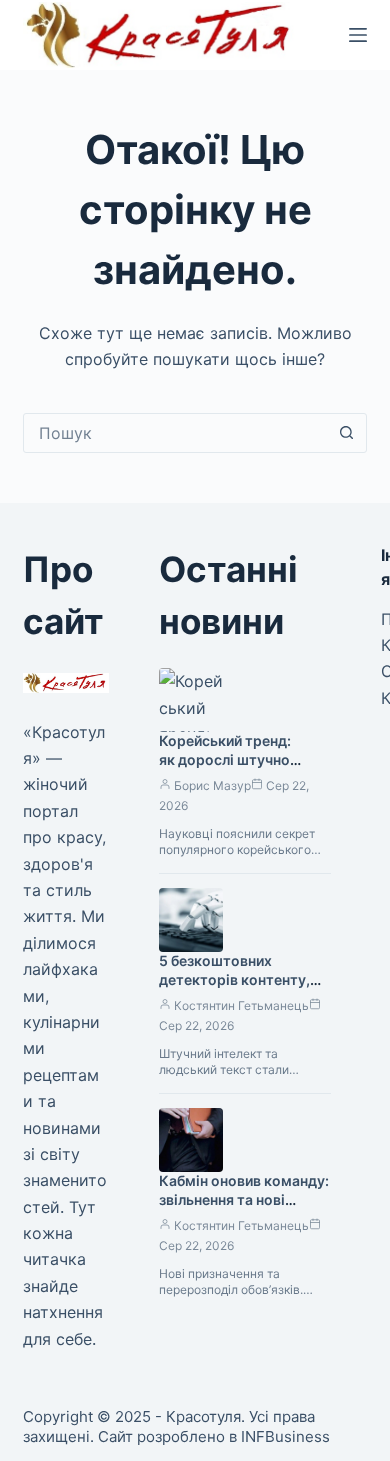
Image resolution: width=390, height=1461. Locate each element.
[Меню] (358, 35)
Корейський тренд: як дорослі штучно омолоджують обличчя (240, 759)
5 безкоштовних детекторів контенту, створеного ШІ (234, 979)
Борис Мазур (212, 785)
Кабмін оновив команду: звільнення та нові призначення (244, 1199)
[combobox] (175, 433)
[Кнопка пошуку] (347, 433)
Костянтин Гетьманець (241, 1005)
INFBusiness (285, 1436)
